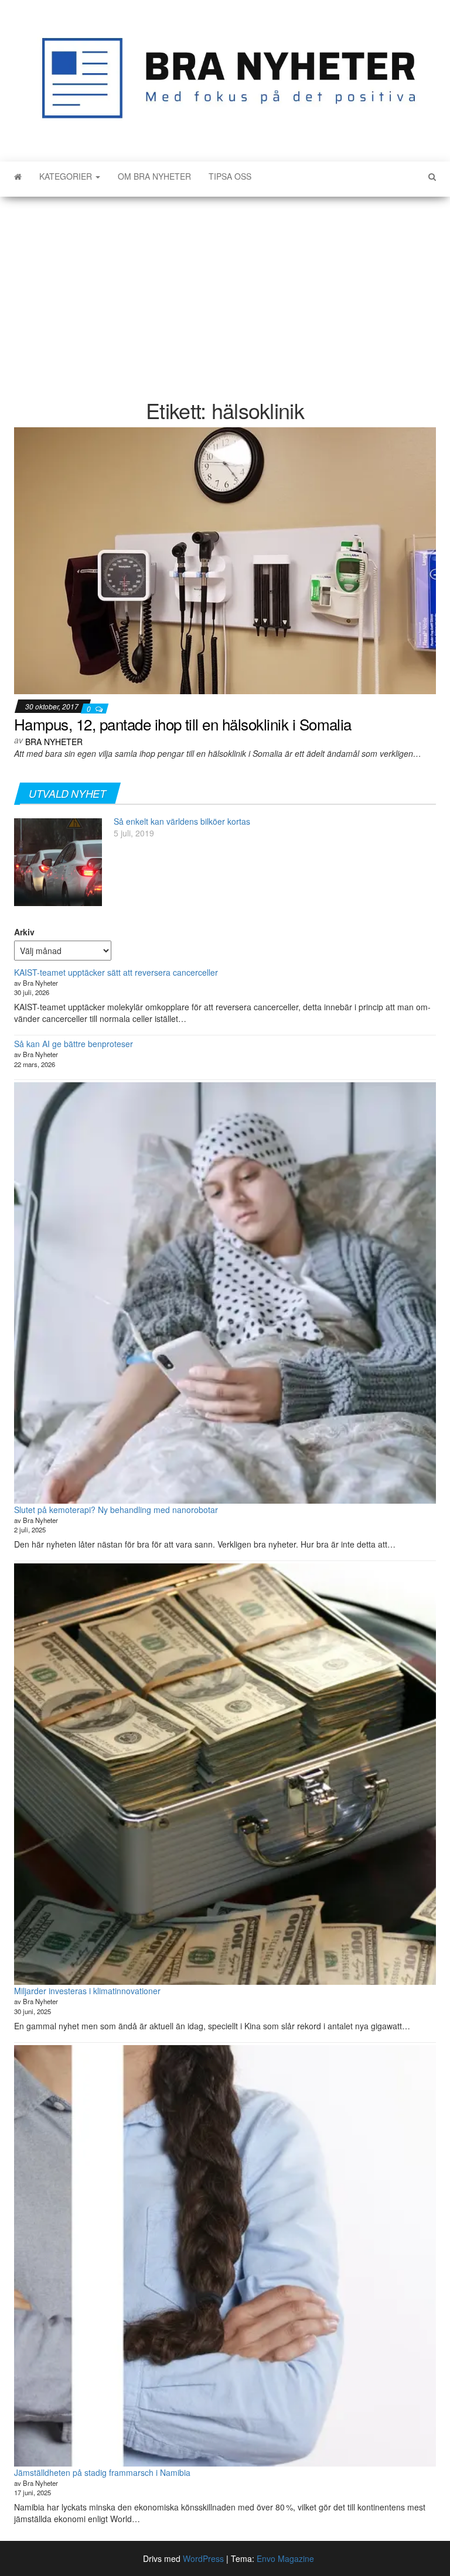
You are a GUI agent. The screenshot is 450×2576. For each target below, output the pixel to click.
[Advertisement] (225, 290)
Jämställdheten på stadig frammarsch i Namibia (102, 2472)
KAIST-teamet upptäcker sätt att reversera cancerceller (116, 972)
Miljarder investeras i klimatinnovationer (87, 1991)
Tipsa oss (230, 176)
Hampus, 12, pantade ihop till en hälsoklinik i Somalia (183, 724)
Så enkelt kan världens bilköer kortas (182, 821)
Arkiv (24, 932)
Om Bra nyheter (154, 176)
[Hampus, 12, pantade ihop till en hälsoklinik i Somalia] (225, 560)
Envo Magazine (285, 2558)
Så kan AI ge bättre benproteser (74, 1044)
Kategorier (67, 176)
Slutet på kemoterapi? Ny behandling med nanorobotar (116, 1510)
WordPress (203, 2558)
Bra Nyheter (54, 742)
